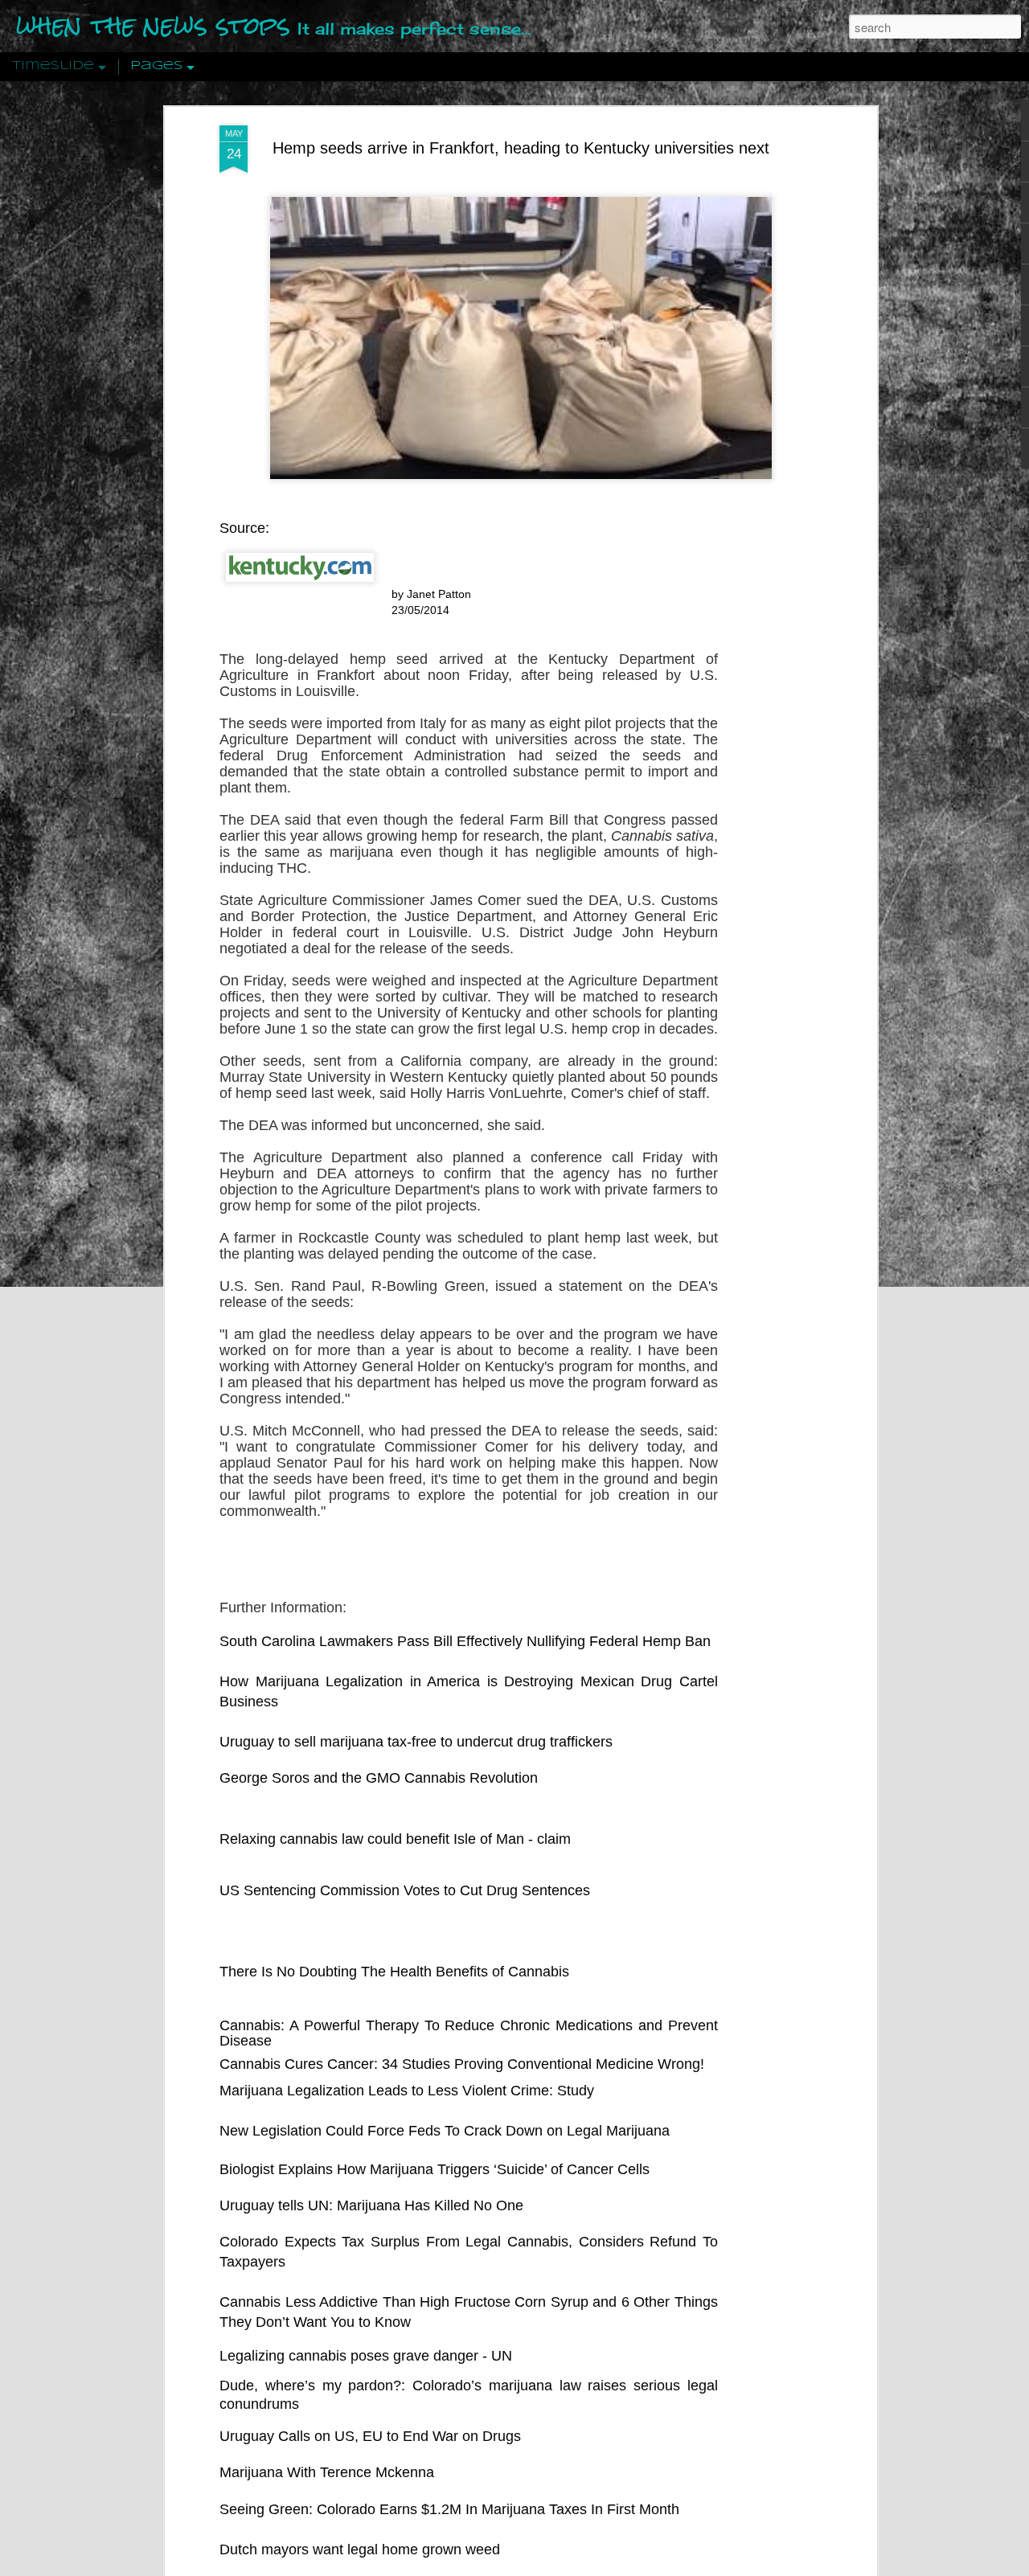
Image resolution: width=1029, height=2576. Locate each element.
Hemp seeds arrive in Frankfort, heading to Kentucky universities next (521, 148)
